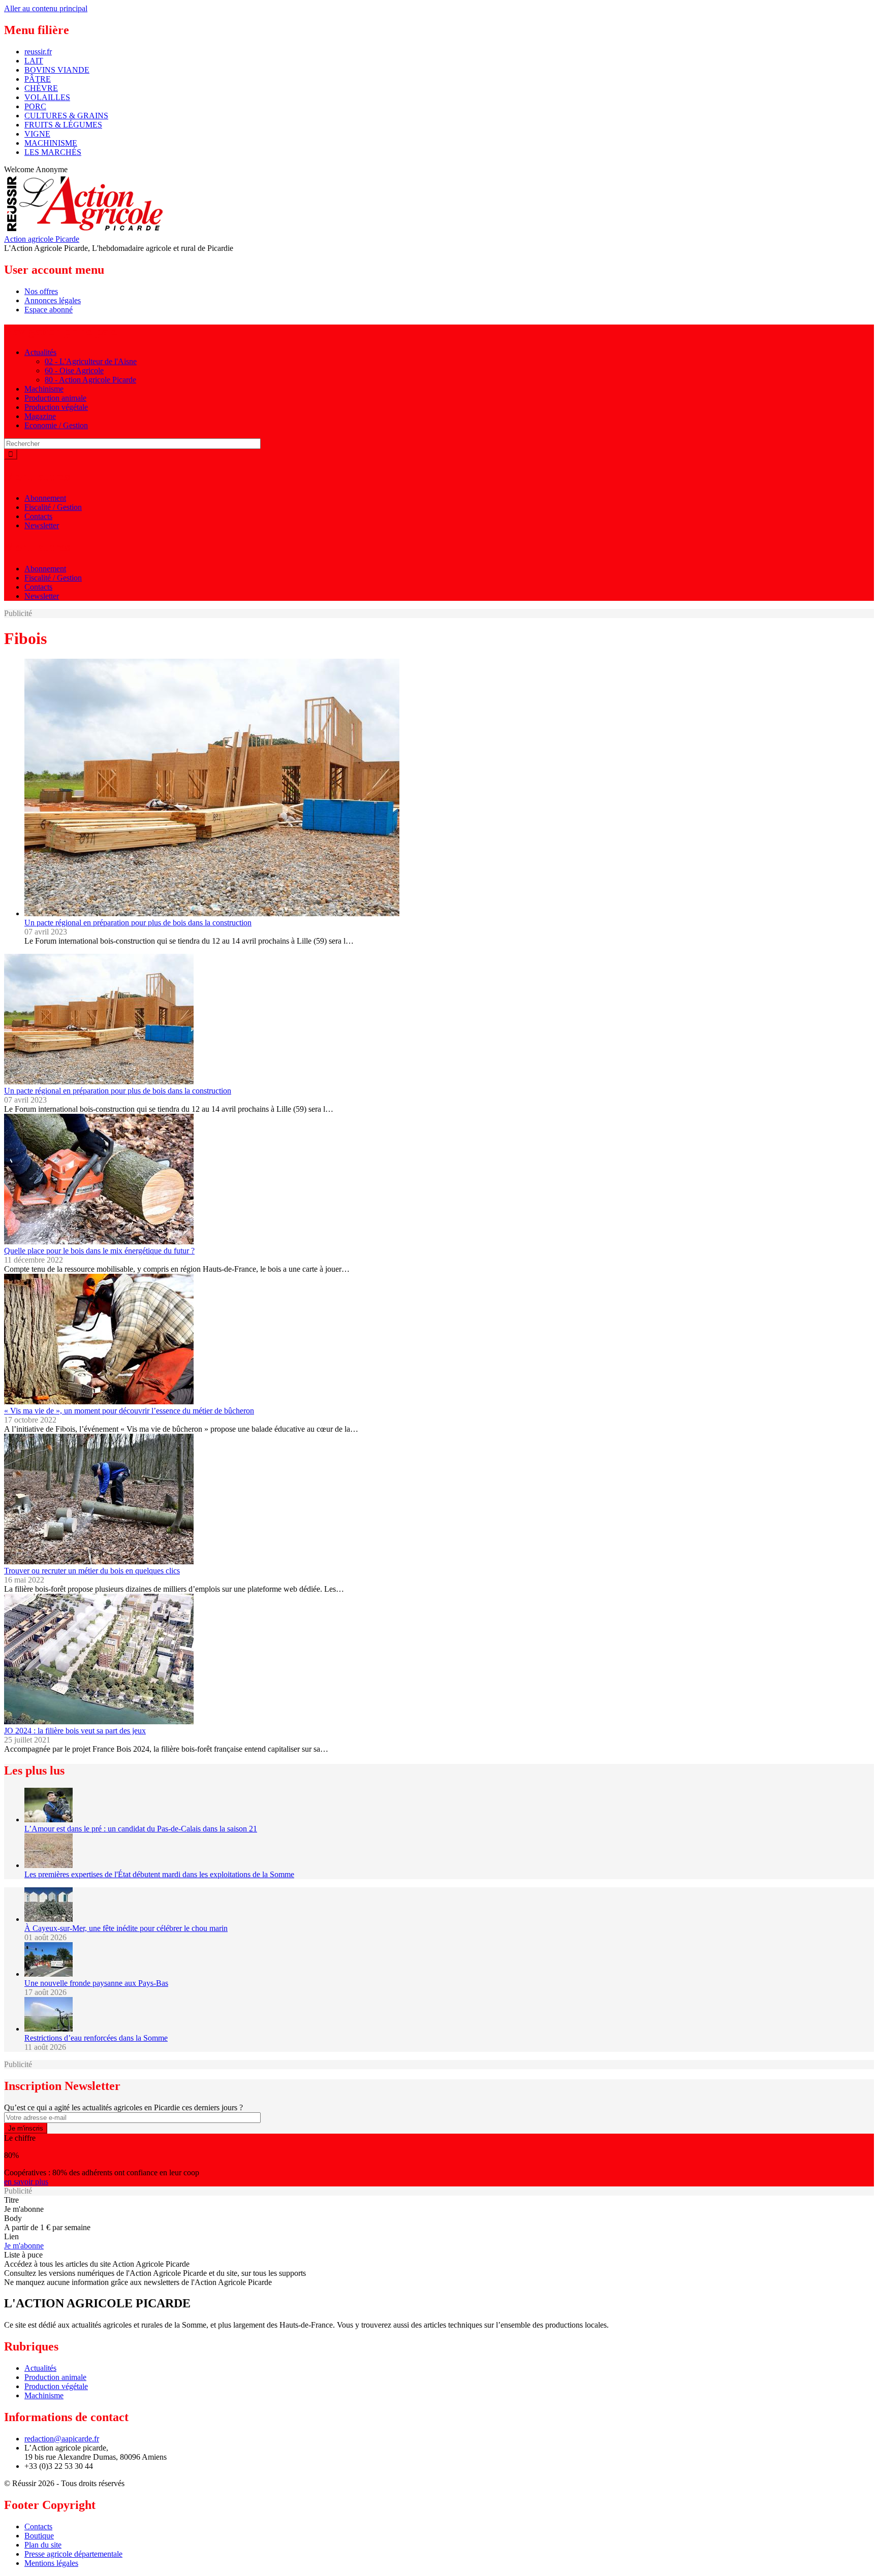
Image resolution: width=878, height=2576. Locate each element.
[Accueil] (84, 230)
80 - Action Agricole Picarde (90, 380)
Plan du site (43, 2545)
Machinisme (44, 389)
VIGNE (37, 134)
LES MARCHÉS (53, 152)
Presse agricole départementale (73, 2554)
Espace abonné (49, 310)
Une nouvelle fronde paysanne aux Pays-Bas (96, 1983)
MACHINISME (51, 143)
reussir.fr (38, 52)
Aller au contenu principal (46, 8)
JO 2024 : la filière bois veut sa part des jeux (75, 1731)
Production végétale (56, 407)
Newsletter (42, 525)
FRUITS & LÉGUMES (63, 125)
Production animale (55, 398)
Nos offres (41, 291)
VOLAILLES (47, 97)
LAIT (34, 61)
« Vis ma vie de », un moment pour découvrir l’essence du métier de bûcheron (129, 1411)
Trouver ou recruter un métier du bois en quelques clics (92, 1571)
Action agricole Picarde (42, 239)
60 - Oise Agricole (74, 371)
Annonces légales (53, 300)
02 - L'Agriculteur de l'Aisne (91, 361)
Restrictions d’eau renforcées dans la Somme (96, 2038)
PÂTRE (38, 79)
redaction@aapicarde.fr (62, 2439)
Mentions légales (51, 2563)
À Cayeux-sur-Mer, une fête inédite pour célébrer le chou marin (126, 1928)
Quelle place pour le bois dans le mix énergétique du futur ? (99, 1251)
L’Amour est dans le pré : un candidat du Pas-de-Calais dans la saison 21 (141, 1829)
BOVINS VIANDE (57, 70)
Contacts (38, 516)
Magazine (40, 416)
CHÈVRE (41, 88)
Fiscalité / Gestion (53, 507)
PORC (35, 106)
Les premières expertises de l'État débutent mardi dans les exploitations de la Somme (159, 1874)
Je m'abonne (24, 2246)
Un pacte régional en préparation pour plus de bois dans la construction (138, 923)
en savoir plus (26, 2182)
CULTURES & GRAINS (66, 116)
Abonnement (45, 498)
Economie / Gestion (56, 425)
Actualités (40, 352)
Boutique (39, 2536)
